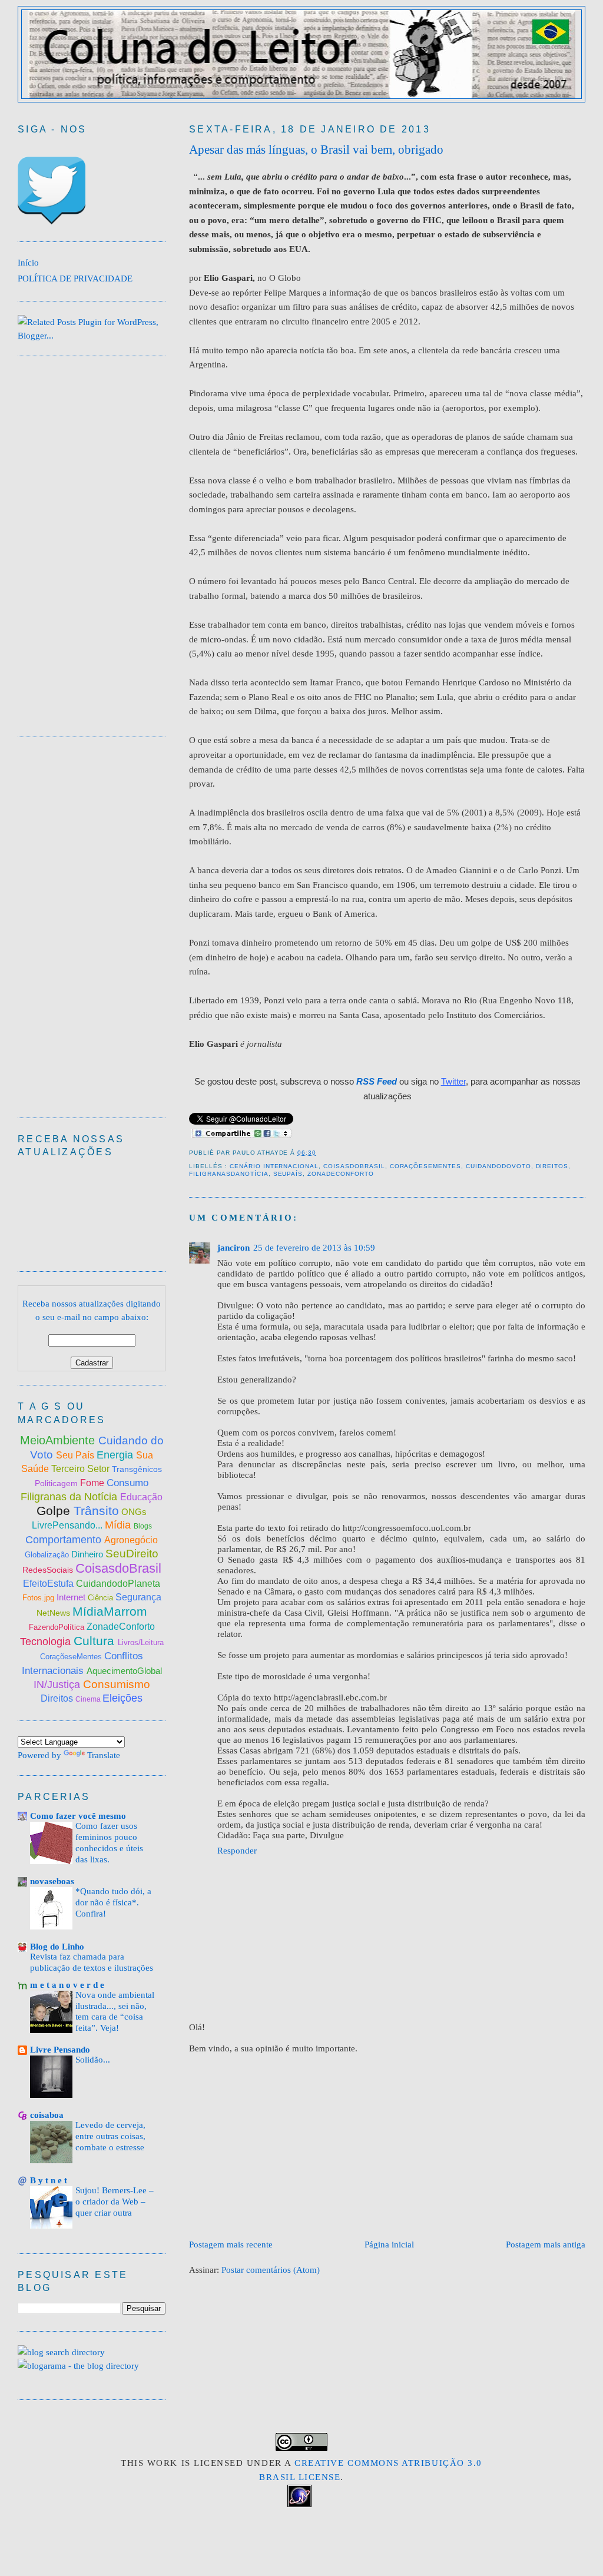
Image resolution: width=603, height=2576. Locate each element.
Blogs (143, 1526)
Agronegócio (131, 1540)
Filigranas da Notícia (70, 1497)
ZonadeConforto (341, 1174)
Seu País (76, 1455)
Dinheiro (88, 1554)
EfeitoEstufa (49, 1584)
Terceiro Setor (80, 1469)
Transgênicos (137, 1469)
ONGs (134, 1512)
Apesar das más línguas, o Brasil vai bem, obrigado (316, 150)
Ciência (102, 1598)
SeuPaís (288, 1174)
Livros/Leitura (141, 1642)
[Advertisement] (396, 2146)
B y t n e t (49, 2180)
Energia (116, 1455)
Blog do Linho (57, 1946)
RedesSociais (49, 1570)
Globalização (47, 1555)
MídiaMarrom (110, 1611)
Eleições (122, 1698)
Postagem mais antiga (546, 2244)
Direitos (552, 1166)
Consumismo (117, 1684)
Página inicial (389, 2244)
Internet (72, 1597)
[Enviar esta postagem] (320, 1153)
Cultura (96, 1641)
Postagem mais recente (231, 2244)
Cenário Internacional (274, 1166)
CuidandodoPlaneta (118, 1584)
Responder (237, 1850)
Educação (141, 1497)
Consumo (127, 1483)
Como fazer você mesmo (78, 1816)
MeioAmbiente (59, 1440)
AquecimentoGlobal (124, 1671)
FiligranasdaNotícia (228, 1174)
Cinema (89, 1699)
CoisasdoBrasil (354, 1166)
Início (28, 262)
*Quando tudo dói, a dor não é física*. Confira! (113, 1902)
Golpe (55, 1511)
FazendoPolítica (58, 1627)
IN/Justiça (58, 1685)
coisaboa (47, 2115)
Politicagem (57, 1483)
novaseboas (52, 1881)
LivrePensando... (68, 1525)
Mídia (119, 1525)
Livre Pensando (60, 2049)
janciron (233, 1247)
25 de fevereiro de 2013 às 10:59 (314, 1247)
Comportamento (65, 1540)
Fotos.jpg (39, 1598)
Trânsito (96, 1511)
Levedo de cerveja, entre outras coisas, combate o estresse (110, 2136)
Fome (93, 1483)
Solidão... (93, 2060)
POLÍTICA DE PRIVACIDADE (75, 278)
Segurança (138, 1597)
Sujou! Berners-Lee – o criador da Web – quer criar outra (115, 2202)
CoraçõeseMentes (426, 1166)
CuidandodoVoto (498, 1166)
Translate (104, 1755)
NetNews (54, 1613)
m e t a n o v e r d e (67, 1985)
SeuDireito (132, 1554)
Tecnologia (47, 1642)
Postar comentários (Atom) (271, 2270)
